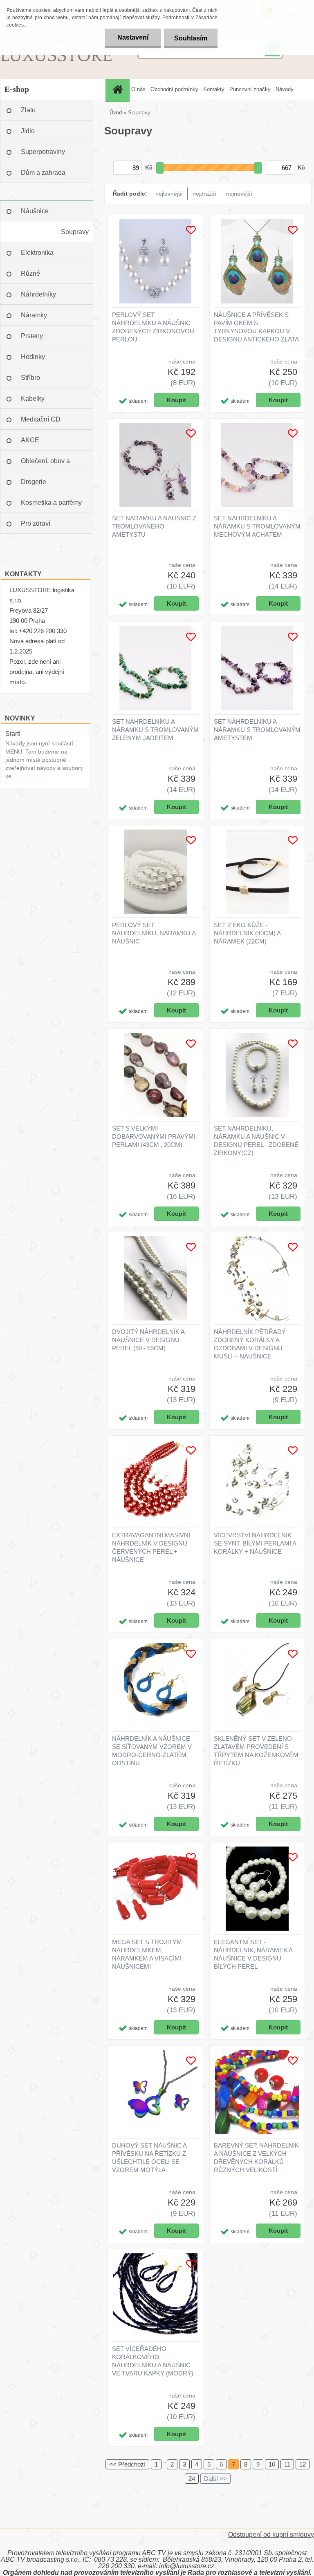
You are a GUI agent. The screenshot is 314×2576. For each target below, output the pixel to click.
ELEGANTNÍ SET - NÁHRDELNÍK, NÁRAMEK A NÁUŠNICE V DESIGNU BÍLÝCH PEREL (253, 1954)
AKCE (30, 440)
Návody (285, 89)
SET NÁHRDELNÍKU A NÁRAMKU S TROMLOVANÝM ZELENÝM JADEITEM (155, 730)
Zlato (28, 110)
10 (272, 2464)
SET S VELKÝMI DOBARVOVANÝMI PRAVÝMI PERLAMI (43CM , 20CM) (154, 1136)
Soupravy (75, 232)
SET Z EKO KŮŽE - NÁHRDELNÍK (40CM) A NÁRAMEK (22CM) (247, 933)
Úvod (116, 113)
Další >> (215, 2479)
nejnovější (239, 194)
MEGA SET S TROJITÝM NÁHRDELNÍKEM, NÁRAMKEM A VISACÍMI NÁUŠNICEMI (147, 1954)
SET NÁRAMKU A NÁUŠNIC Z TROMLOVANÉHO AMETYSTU (154, 526)
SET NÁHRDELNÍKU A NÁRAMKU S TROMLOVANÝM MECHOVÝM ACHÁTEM (257, 526)
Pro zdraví (36, 523)
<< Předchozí (127, 2464)
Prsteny (32, 336)
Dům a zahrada (43, 173)
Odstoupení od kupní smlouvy (271, 2535)
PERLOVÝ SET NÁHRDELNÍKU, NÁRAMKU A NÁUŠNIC (154, 933)
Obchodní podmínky (174, 89)
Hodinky (33, 357)
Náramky (34, 315)
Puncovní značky (250, 89)
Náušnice (35, 211)
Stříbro (30, 378)
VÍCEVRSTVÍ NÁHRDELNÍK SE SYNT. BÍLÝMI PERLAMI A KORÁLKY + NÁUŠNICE (255, 1543)
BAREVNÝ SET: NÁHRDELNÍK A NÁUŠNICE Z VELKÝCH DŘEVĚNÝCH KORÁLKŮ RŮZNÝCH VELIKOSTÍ (256, 2158)
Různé (30, 273)
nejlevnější (169, 194)
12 (303, 2464)
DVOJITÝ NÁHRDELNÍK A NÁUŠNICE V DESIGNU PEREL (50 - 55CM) (148, 1340)
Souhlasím (191, 38)
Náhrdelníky (38, 294)
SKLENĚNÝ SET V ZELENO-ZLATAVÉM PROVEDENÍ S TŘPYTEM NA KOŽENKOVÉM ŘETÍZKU (256, 1751)
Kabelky (33, 398)
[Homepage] (119, 89)
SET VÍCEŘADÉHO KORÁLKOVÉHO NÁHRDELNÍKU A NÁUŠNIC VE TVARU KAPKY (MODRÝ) (153, 2361)
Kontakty (214, 89)
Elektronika (37, 253)
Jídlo (28, 131)
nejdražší (204, 194)
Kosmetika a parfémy (51, 503)
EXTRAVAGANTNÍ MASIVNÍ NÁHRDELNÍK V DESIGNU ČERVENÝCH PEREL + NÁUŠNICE (151, 1547)
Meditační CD (41, 419)
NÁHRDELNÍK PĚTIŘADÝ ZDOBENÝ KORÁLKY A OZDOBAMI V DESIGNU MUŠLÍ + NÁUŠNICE (250, 1344)
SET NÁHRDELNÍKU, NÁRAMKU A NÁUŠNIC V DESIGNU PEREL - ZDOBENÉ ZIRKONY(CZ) (256, 1141)
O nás (138, 89)
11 (287, 2464)
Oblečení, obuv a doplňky (45, 464)
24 (192, 2479)
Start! (13, 734)
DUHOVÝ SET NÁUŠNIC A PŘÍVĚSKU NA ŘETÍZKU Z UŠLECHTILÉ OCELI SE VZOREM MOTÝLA (149, 2158)
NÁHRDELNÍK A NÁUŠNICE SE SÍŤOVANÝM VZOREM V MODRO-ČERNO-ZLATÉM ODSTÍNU (152, 1751)
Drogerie (34, 482)
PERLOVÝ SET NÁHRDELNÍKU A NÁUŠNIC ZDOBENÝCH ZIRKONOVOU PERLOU (153, 327)
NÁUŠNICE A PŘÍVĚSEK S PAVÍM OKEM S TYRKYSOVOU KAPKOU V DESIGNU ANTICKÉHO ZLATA (256, 327)
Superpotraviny (43, 152)
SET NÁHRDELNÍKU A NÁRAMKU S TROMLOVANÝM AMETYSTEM (257, 730)
